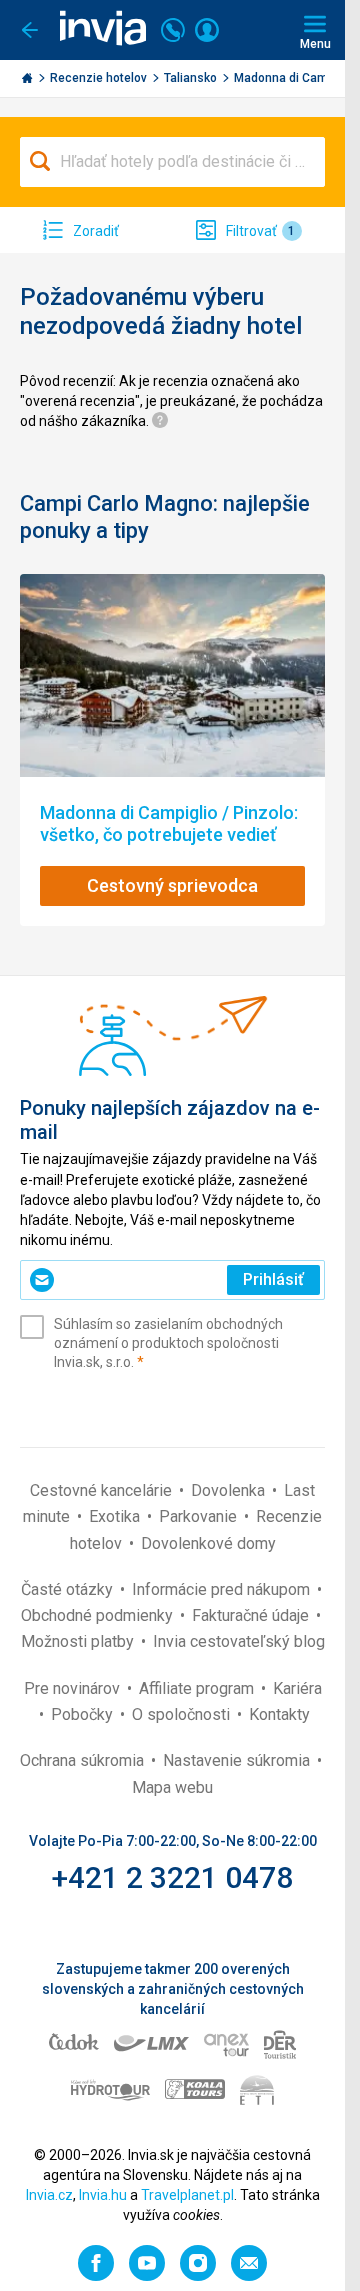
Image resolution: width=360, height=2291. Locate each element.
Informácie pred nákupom (223, 1589)
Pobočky (84, 1714)
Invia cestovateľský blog (239, 1641)
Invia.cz (49, 2195)
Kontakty (279, 1714)
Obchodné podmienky (99, 1615)
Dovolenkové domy (208, 1543)
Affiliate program (198, 1688)
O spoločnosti (183, 1714)
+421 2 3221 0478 (172, 1877)
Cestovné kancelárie (103, 1490)
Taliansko (192, 78)
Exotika (116, 1516)
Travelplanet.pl (187, 2195)
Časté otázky (69, 1589)
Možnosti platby (79, 1641)
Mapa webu (172, 1787)
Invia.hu (103, 2195)
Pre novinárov (74, 1688)
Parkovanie (200, 1516)
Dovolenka (230, 1490)
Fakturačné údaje (252, 1615)
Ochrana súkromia (84, 1760)
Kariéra (297, 1688)
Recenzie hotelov (100, 78)
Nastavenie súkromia (238, 1760)
